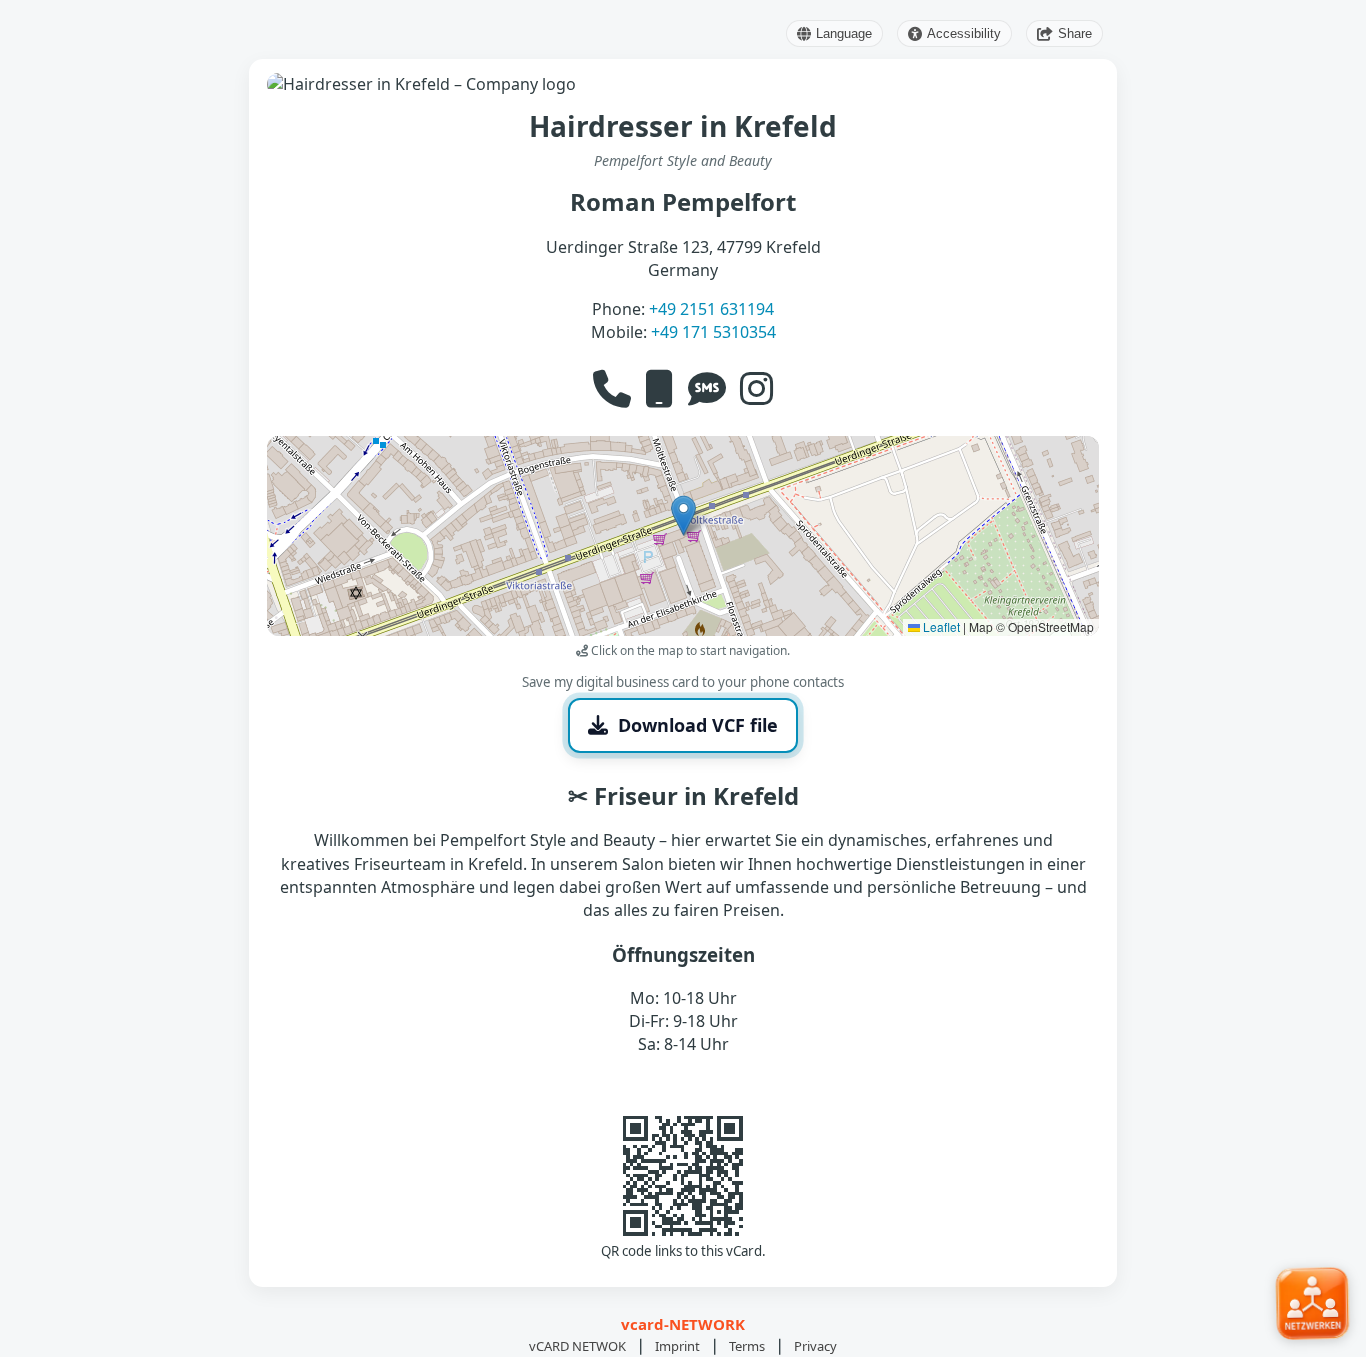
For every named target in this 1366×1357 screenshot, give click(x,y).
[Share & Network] (1313, 1301)
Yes (590, 764)
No (777, 764)
